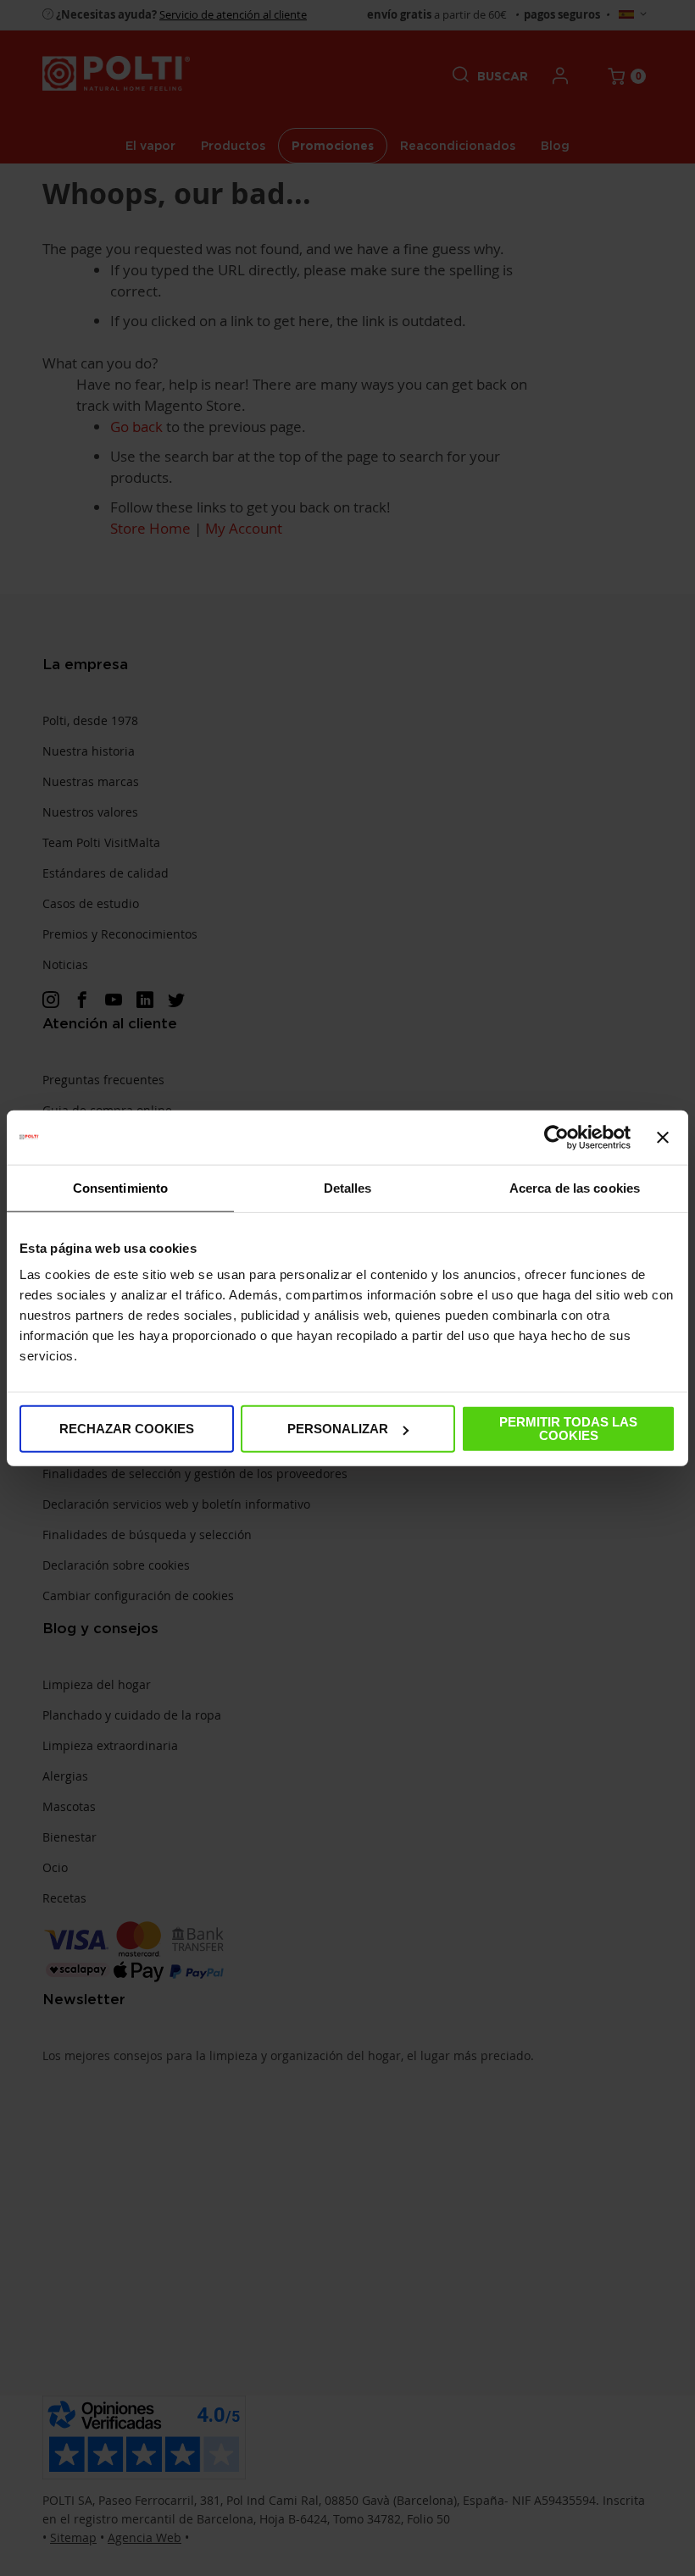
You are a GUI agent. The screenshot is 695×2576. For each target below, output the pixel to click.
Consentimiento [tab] (120, 1187)
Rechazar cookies (127, 1429)
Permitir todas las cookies (568, 1429)
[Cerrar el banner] (663, 1137)
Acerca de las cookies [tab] (575, 1187)
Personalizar (338, 1429)
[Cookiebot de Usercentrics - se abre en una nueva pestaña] (556, 1137)
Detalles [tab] (348, 1187)
